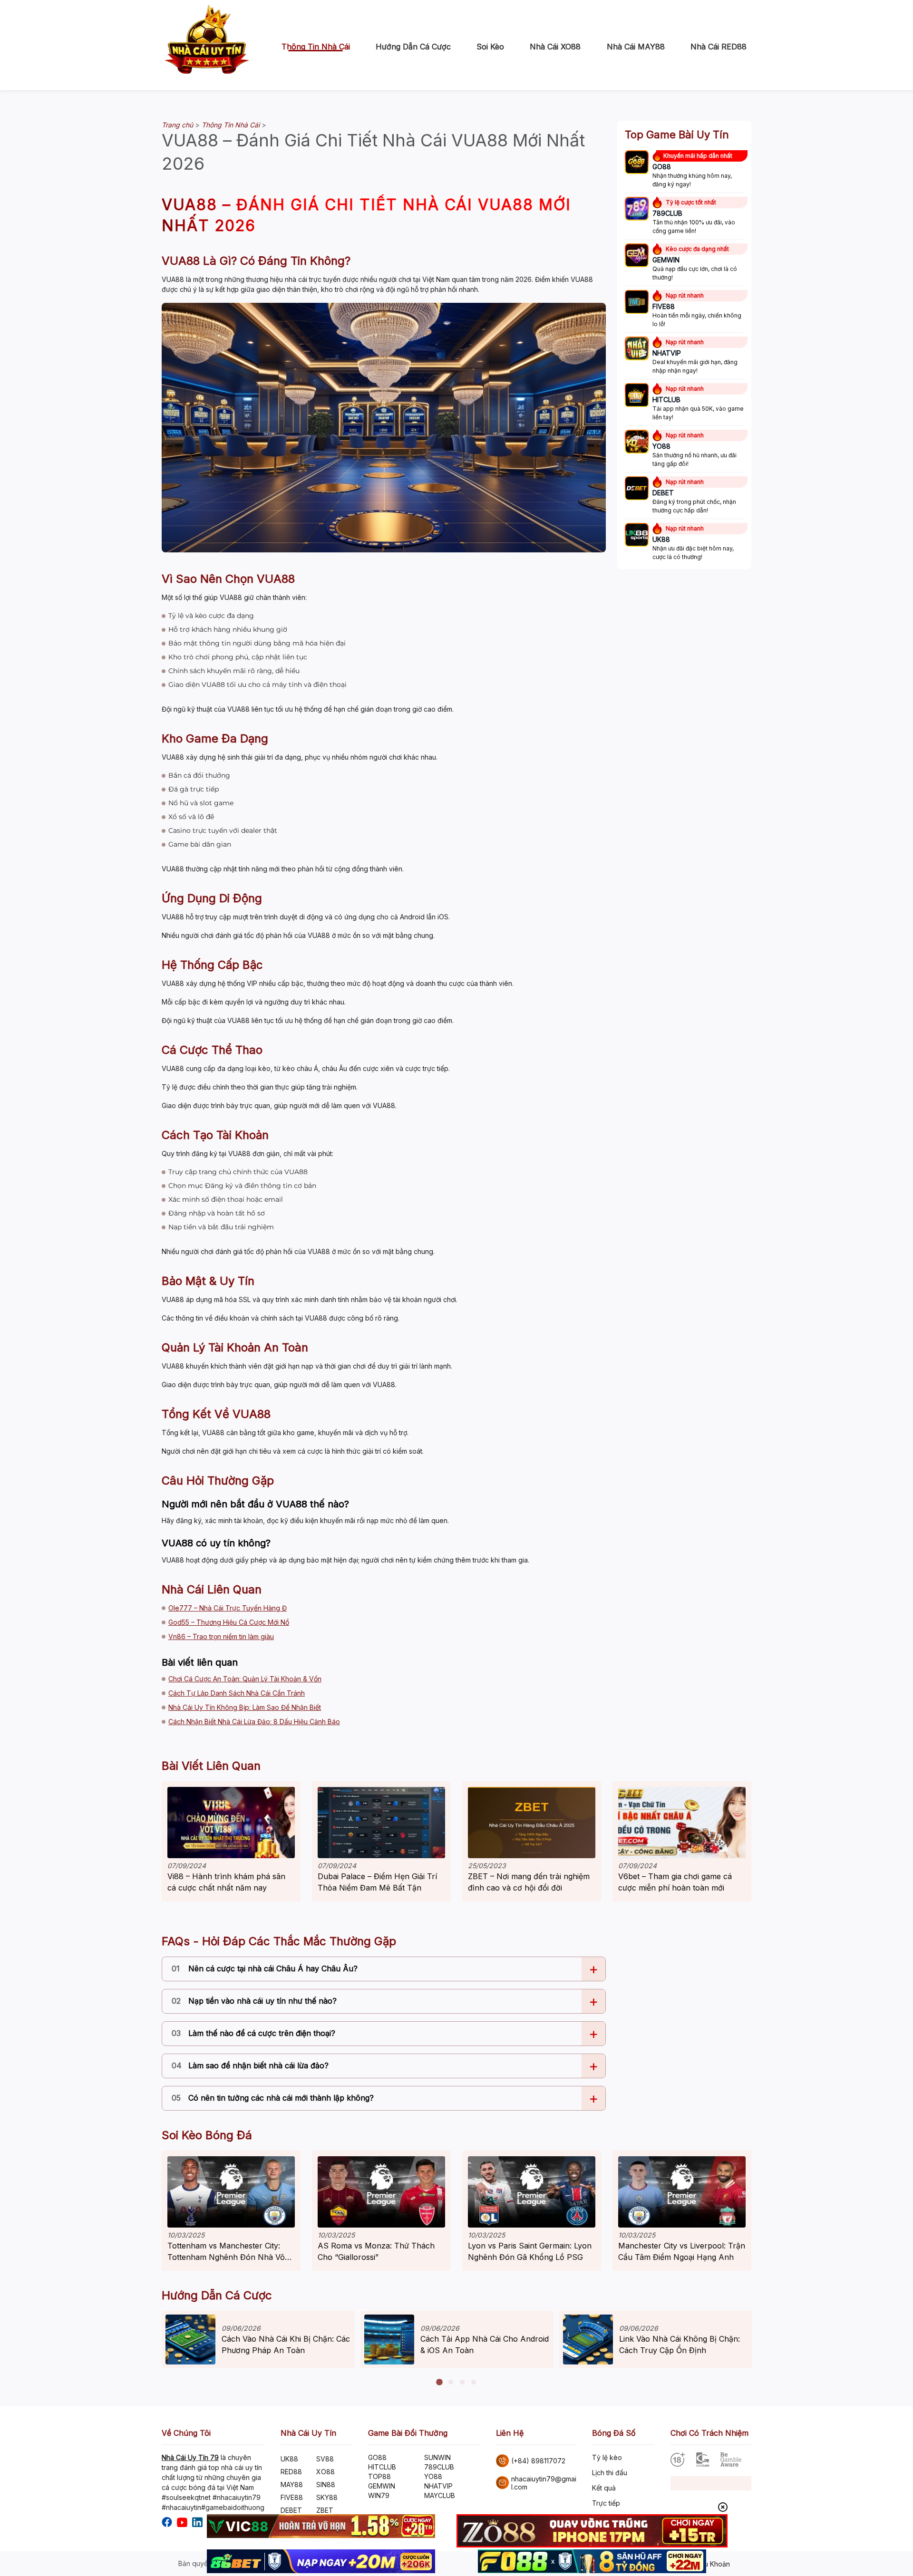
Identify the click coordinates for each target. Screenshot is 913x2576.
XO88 (325, 2472)
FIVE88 (292, 2497)
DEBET (291, 2510)
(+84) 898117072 (538, 2461)
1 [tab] (439, 2383)
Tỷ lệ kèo (607, 2457)
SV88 (325, 2459)
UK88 (289, 2459)
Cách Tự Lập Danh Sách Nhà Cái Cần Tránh (237, 1693)
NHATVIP (438, 2486)
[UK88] (637, 536)
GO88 (377, 2457)
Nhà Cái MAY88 (636, 47)
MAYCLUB (440, 2495)
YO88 (433, 2476)
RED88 (291, 2472)
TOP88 (379, 2476)
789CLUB (439, 2467)
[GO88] (637, 163)
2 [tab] (451, 2383)
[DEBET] (637, 489)
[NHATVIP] (637, 349)
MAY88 (292, 2484)
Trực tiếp (606, 2503)
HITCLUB (382, 2467)
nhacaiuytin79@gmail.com (544, 2483)
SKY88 (327, 2497)
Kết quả (604, 2488)
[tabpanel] (258, 2340)
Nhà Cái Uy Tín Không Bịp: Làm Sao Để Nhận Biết (245, 1707)
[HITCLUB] (637, 396)
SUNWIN (437, 2457)
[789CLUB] (637, 210)
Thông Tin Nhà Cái (316, 47)
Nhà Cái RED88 (719, 47)
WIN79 (379, 2495)
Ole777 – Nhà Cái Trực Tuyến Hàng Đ (228, 1608)
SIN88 (326, 2484)
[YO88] (637, 443)
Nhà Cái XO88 (555, 47)
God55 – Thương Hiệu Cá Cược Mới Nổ (229, 1622)
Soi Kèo (490, 47)
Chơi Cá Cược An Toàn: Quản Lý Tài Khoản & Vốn (245, 1679)
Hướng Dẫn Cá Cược (413, 47)
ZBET (325, 2510)
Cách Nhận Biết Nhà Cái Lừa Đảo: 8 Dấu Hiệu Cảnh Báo (254, 1722)
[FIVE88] (637, 303)
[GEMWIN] (637, 256)
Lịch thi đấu (610, 2473)
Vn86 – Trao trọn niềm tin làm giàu (221, 1636)
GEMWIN (382, 2486)
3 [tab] (462, 2383)
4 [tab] (474, 2383)
